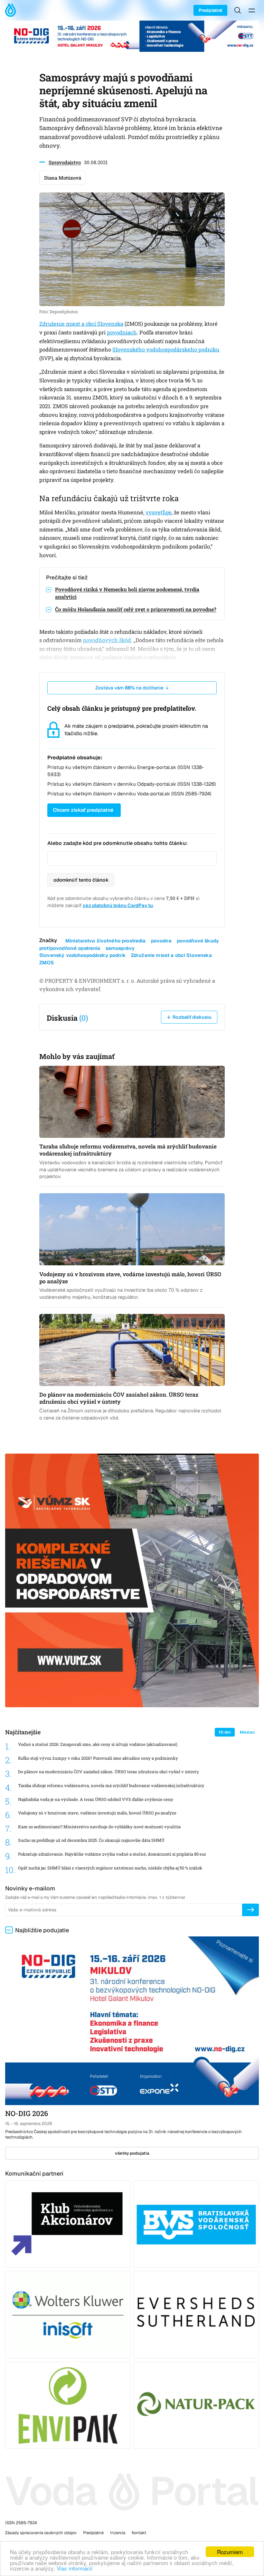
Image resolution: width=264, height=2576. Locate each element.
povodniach (122, 333)
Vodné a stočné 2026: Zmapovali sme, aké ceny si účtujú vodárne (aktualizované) (98, 1744)
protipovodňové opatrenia (70, 948)
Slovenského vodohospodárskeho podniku (166, 350)
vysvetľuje (159, 512)
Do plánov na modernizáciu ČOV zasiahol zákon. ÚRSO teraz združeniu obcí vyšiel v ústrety (108, 1772)
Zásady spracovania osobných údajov (41, 2533)
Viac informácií (75, 2568)
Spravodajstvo (65, 162)
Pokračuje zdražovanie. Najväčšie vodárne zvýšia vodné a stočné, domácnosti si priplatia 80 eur (112, 1854)
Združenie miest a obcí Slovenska (81, 324)
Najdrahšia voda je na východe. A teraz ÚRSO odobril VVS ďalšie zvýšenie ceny (96, 1799)
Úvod (12, 10)
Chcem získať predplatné (83, 810)
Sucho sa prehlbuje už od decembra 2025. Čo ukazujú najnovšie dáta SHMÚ (91, 1840)
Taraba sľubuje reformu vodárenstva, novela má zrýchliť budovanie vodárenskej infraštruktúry (111, 1786)
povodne (161, 941)
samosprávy (120, 948)
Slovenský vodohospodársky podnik (83, 955)
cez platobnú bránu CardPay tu (118, 905)
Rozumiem (230, 2552)
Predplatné (210, 10)
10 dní (225, 1732)
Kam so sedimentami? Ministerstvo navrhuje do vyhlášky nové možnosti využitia (99, 1827)
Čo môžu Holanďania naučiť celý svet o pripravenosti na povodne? (136, 609)
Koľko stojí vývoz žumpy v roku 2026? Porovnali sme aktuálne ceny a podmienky (98, 1758)
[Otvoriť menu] (252, 10)
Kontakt (139, 2533)
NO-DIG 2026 (27, 2113)
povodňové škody (198, 941)
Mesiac (247, 1732)
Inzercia (118, 2533)
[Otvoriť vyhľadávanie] (238, 10)
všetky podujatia (132, 2153)
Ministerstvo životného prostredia (106, 941)
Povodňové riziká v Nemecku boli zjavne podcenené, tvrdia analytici (127, 593)
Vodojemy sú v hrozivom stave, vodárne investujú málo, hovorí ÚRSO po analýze (97, 1813)
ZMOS (47, 963)
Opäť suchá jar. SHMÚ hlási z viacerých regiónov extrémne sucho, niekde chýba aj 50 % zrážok (110, 1868)
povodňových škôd (107, 640)
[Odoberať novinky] (250, 1910)
